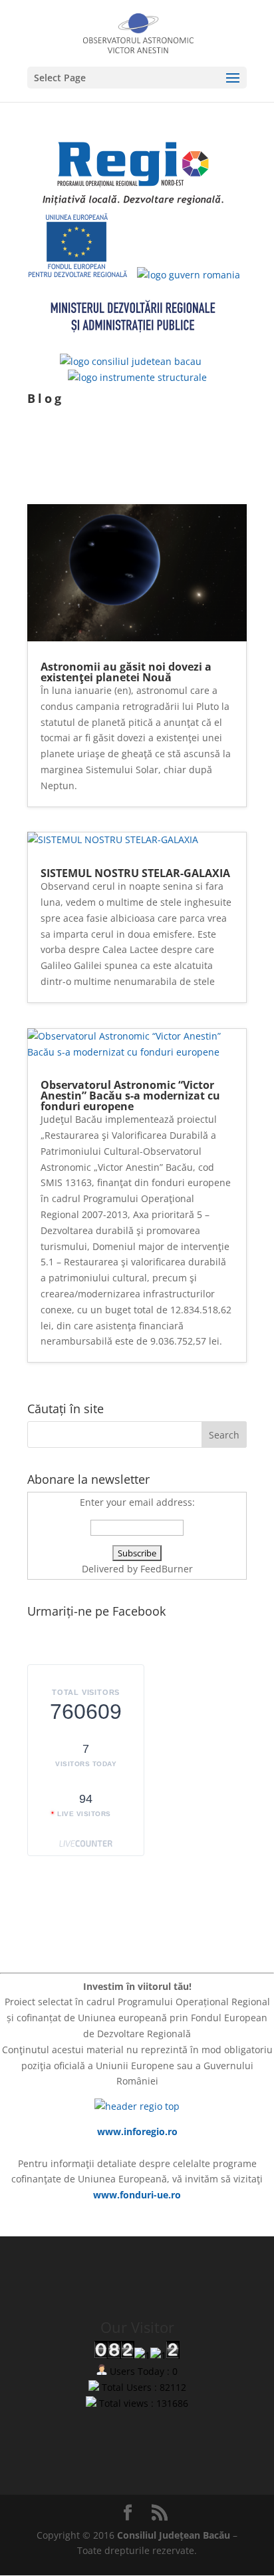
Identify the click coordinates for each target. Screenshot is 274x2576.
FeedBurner (167, 1569)
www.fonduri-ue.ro (137, 2195)
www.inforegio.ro (137, 2131)
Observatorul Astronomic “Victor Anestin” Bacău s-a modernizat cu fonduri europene (130, 1096)
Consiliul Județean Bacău (174, 2535)
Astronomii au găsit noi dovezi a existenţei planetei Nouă (126, 672)
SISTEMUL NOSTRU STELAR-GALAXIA (135, 873)
